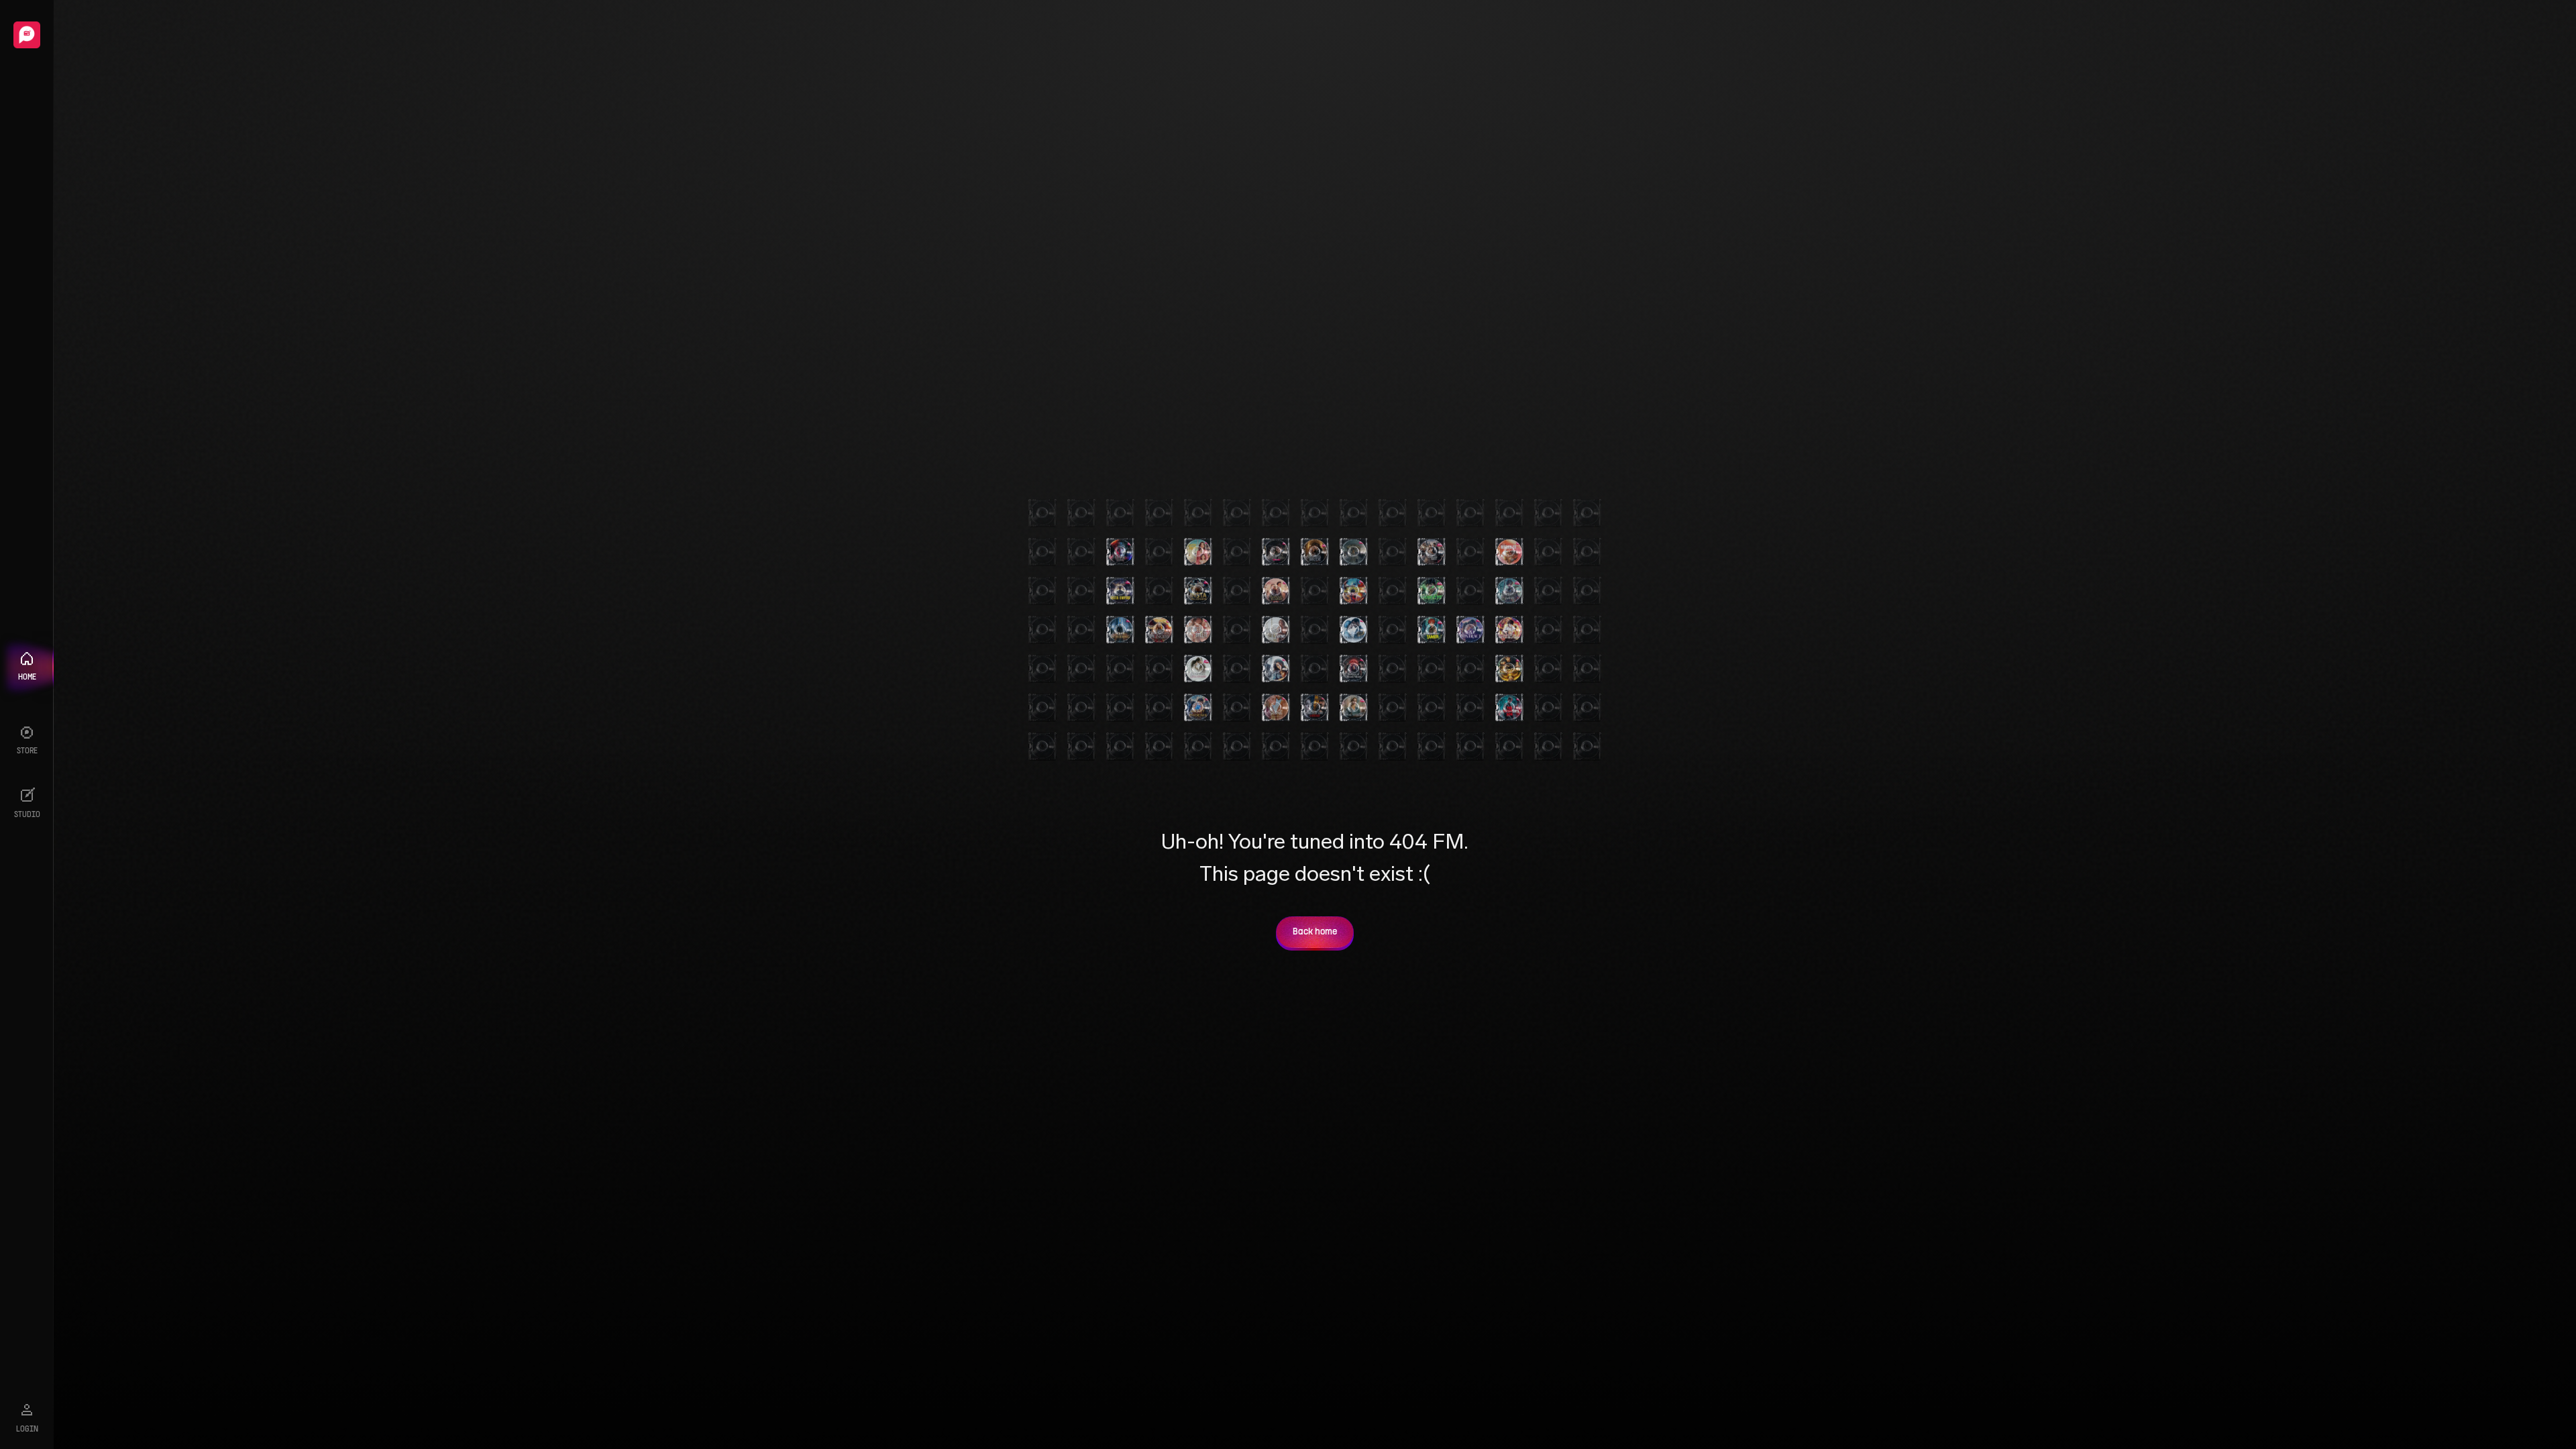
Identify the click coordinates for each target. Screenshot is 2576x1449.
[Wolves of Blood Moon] (1354, 669)
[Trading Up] (1354, 630)
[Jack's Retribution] (1509, 630)
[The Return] (1354, 552)
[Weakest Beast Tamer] (1432, 630)
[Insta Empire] (1120, 591)
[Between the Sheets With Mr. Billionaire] (1198, 630)
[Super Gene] (1509, 669)
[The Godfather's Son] (1509, 708)
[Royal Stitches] (1354, 708)
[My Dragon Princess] (1159, 630)
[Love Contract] (1470, 630)
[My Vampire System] (1120, 552)
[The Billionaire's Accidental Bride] (1432, 552)
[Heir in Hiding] (1120, 630)
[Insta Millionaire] (1198, 591)
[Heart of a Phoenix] (1198, 708)
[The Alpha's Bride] (1315, 552)
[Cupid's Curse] (1276, 630)
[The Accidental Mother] (1276, 669)
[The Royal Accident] (1276, 591)
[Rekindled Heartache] (1509, 552)
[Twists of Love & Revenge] (1315, 708)
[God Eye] (1432, 591)
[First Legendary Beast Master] (1354, 591)
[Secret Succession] (1276, 708)
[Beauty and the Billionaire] (1198, 669)
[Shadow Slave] (1509, 591)
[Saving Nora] (1198, 552)
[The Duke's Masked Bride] (1276, 552)
